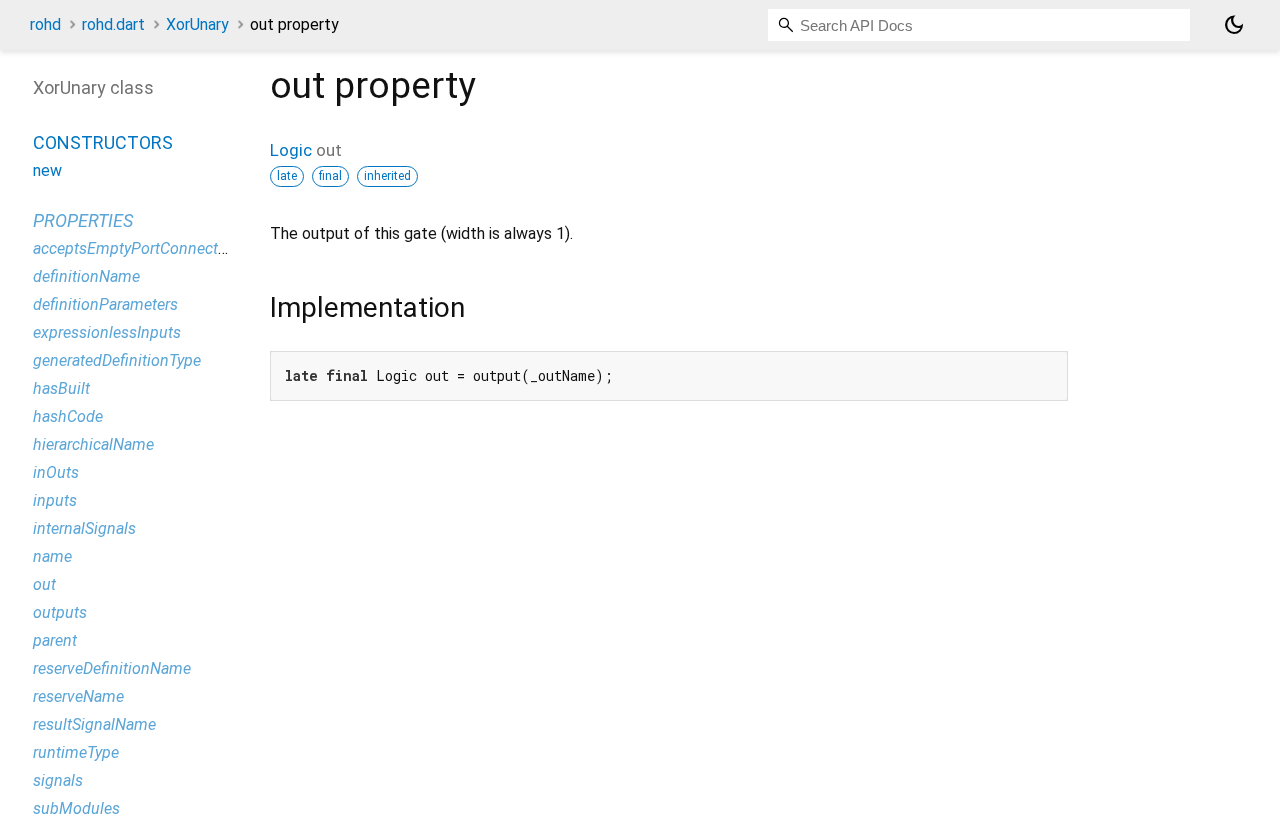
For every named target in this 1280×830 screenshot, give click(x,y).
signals (58, 780)
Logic (291, 150)
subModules (76, 808)
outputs (60, 612)
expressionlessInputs (107, 332)
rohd (45, 24)
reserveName (78, 696)
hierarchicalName (93, 444)
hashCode (68, 416)
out (44, 584)
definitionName (86, 276)
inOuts (56, 472)
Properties (83, 220)
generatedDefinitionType (117, 360)
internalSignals (84, 528)
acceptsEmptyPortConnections (140, 248)
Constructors (103, 142)
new (47, 170)
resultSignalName (94, 724)
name (52, 556)
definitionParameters (105, 304)
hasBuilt (61, 388)
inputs (55, 500)
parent (55, 640)
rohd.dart (113, 24)
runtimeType (76, 752)
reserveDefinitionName (112, 668)
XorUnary (197, 24)
